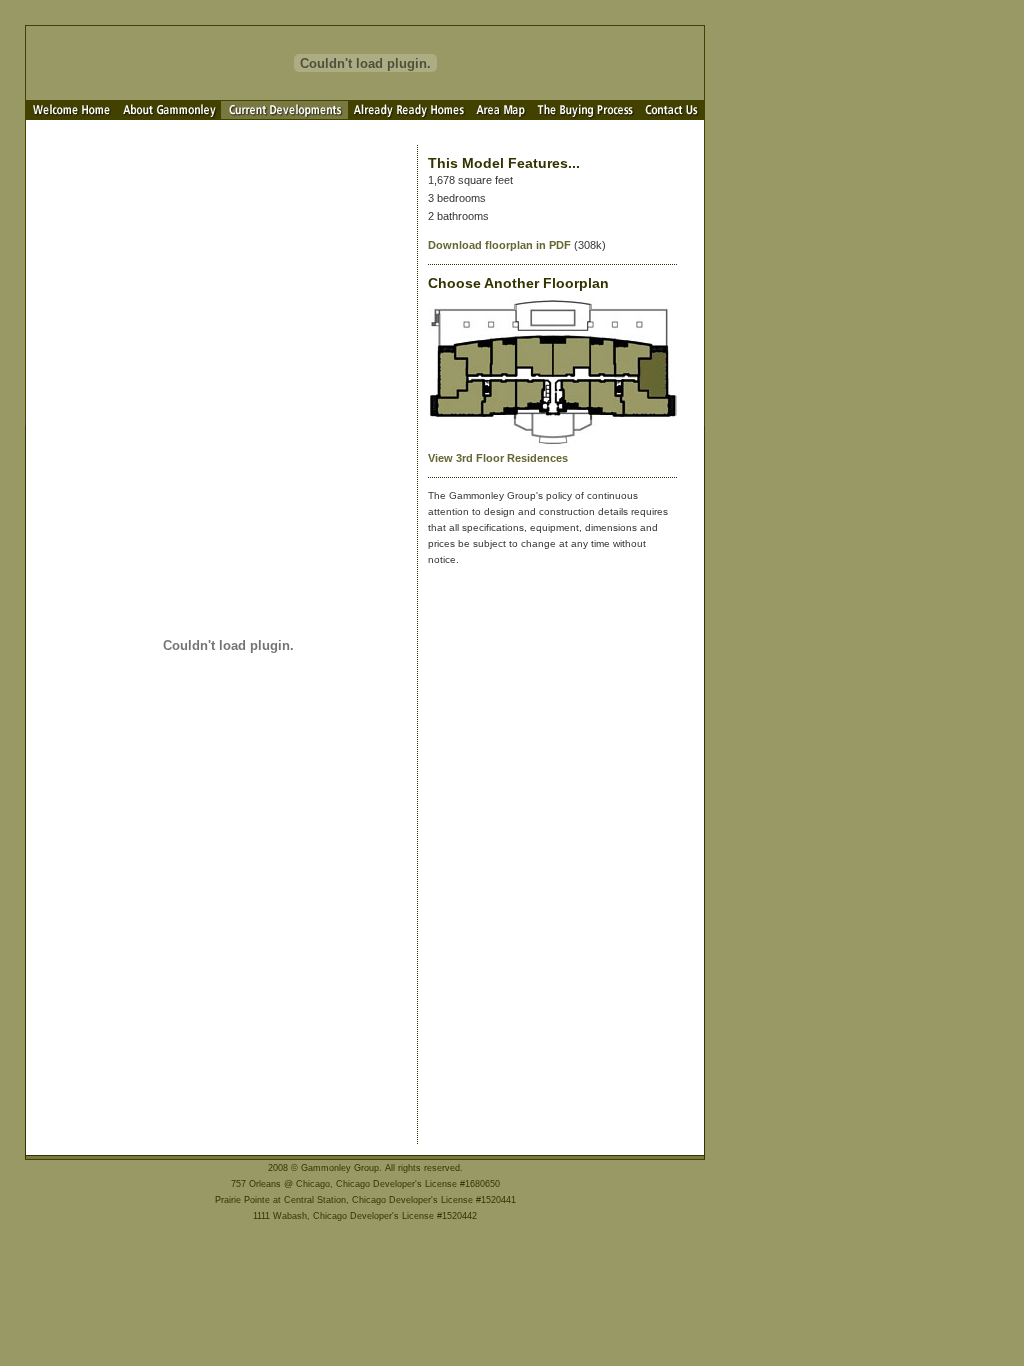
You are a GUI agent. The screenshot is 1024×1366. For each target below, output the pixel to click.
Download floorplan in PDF (499, 245)
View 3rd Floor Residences (498, 458)
